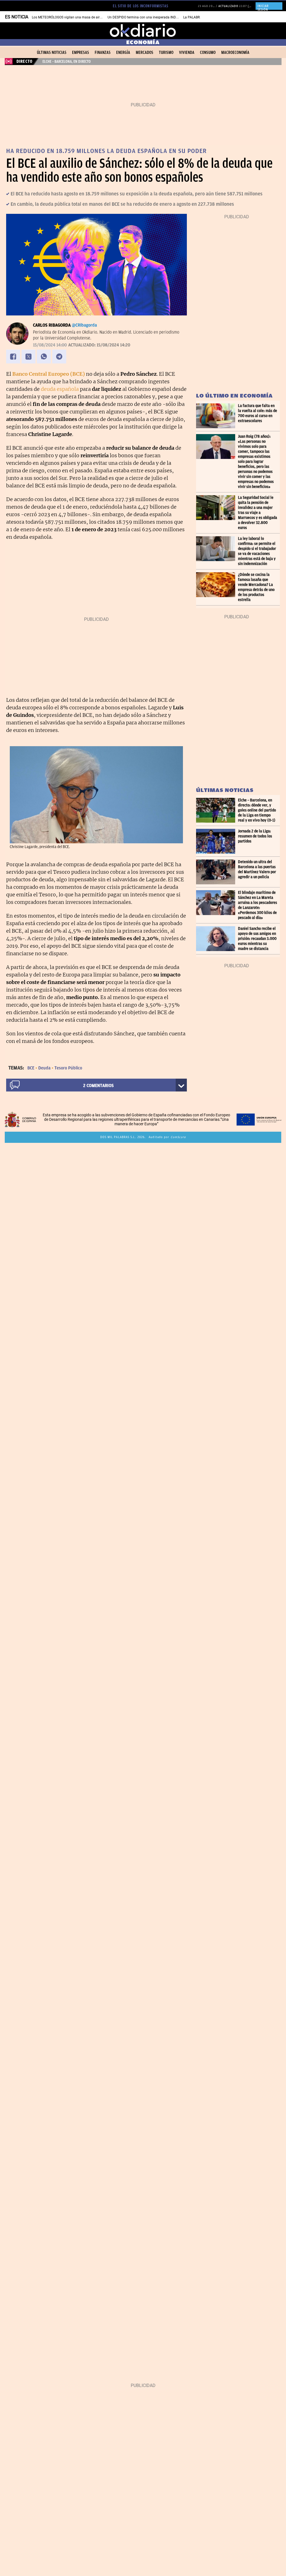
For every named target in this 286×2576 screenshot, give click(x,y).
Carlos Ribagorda (52, 325)
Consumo (208, 52)
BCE (31, 1068)
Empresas (81, 52)
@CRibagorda (84, 325)
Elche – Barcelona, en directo (67, 61)
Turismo (166, 52)
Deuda (44, 1068)
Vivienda (187, 52)
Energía (123, 52)
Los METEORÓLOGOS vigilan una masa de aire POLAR (72, 17)
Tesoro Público (68, 1068)
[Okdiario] (143, 31)
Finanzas (103, 52)
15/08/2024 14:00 (50, 345)
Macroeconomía (235, 52)
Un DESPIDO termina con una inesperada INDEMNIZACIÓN (152, 17)
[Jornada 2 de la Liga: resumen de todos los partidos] (217, 841)
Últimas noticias (52, 52)
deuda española (60, 389)
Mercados (145, 52)
